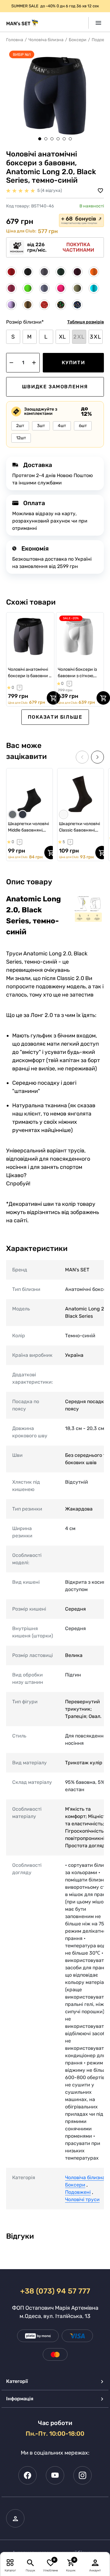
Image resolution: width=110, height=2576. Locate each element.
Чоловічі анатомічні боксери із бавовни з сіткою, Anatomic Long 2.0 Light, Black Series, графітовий (29, 673)
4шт (62, 426)
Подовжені (78, 2192)
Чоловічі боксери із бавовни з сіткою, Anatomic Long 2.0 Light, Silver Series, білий (77, 673)
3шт (41, 426)
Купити (73, 363)
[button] (40, 139)
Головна (15, 40)
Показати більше (55, 717)
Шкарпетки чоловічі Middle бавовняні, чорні (28, 827)
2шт (20, 426)
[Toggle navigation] (96, 23)
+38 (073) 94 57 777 (55, 2291)
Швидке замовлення (55, 387)
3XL (95, 337)
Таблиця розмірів (86, 322)
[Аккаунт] (95, 2562)
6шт (83, 426)
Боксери (78, 40)
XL (63, 337)
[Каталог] (10, 2562)
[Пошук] (30, 2562)
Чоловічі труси (82, 2199)
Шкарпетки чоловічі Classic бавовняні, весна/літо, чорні (79, 827)
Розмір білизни (25, 322)
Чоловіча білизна (46, 40)
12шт (21, 438)
